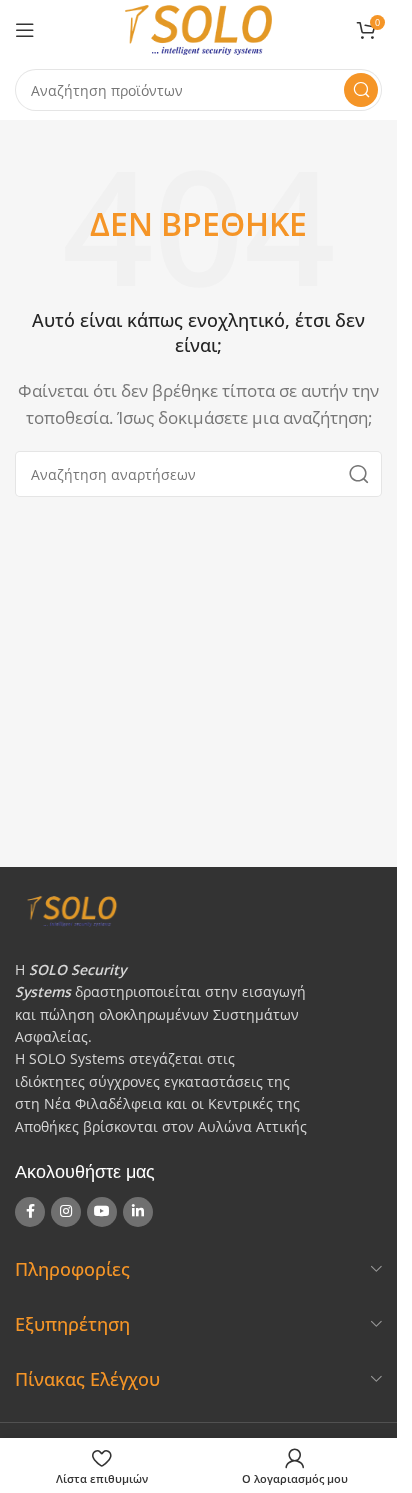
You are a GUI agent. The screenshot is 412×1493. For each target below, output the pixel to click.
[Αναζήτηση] (361, 90)
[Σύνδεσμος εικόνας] (191, 909)
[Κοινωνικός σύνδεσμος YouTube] (102, 1212)
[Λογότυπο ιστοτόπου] (198, 28)
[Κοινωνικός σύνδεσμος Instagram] (66, 1212)
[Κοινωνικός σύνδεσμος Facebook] (30, 1212)
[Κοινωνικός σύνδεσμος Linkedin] (138, 1212)
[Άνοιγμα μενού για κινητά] (25, 30)
